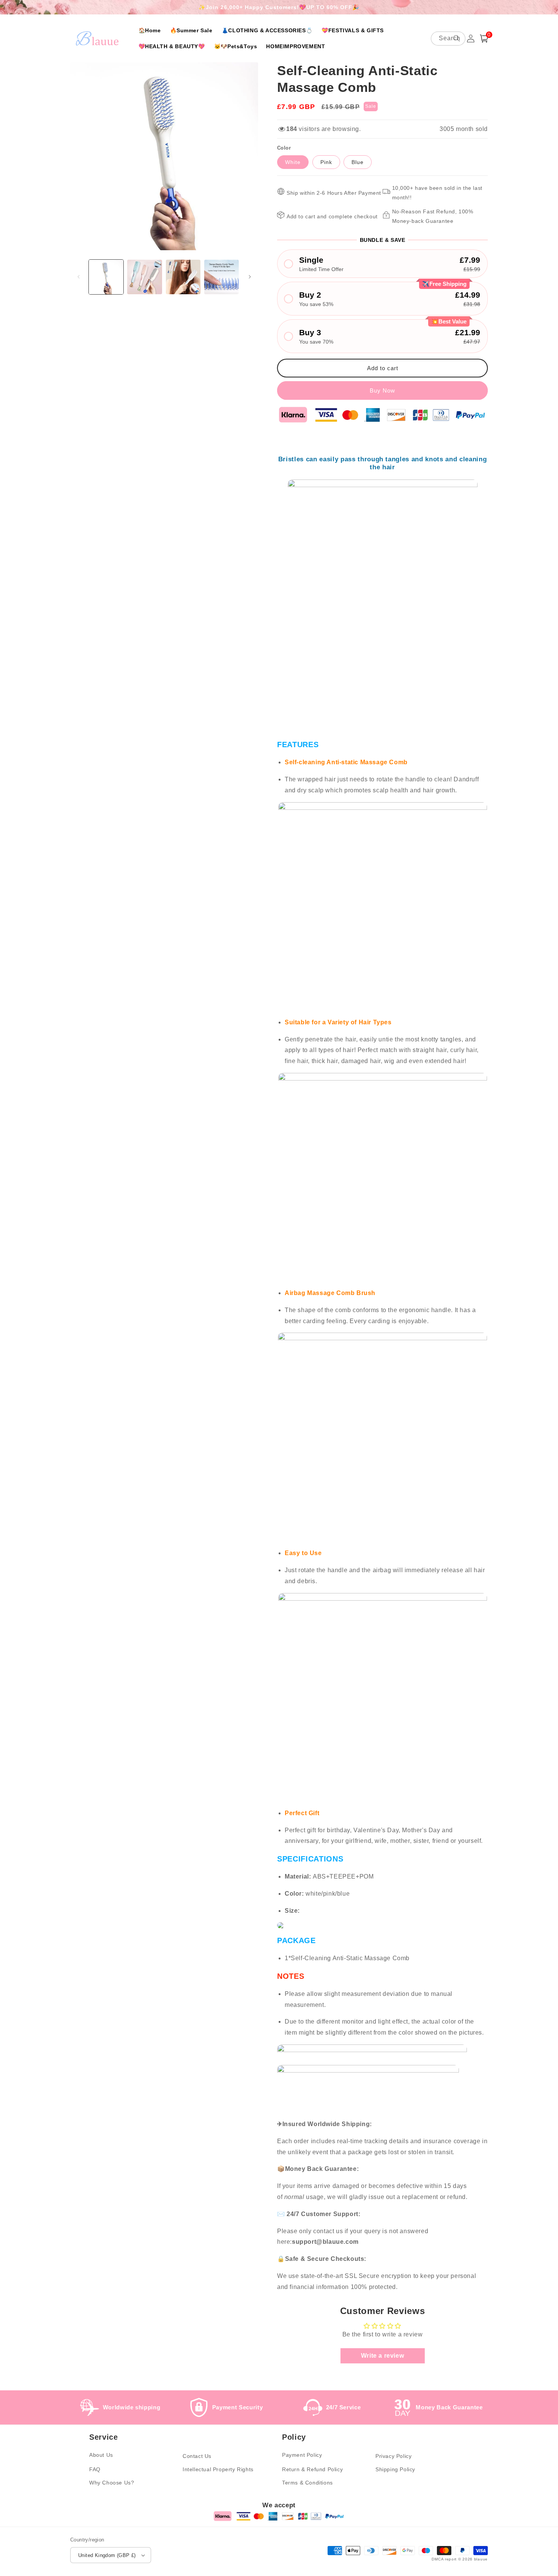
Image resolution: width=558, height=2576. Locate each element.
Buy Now (382, 390)
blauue (481, 2559)
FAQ (95, 2469)
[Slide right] (250, 277)
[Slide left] (79, 277)
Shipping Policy (395, 2469)
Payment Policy (302, 2455)
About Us (101, 2455)
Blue (358, 162)
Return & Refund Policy (312, 2469)
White (293, 162)
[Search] (457, 38)
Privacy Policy (393, 2456)
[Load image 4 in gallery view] (221, 277)
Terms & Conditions (307, 2483)
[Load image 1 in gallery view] (106, 277)
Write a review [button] (382, 2356)
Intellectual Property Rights (218, 2469)
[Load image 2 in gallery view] (144, 277)
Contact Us (197, 2456)
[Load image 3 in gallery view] (183, 277)
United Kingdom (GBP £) (107, 2555)
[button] (484, 39)
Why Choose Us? (112, 2483)
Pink (326, 162)
